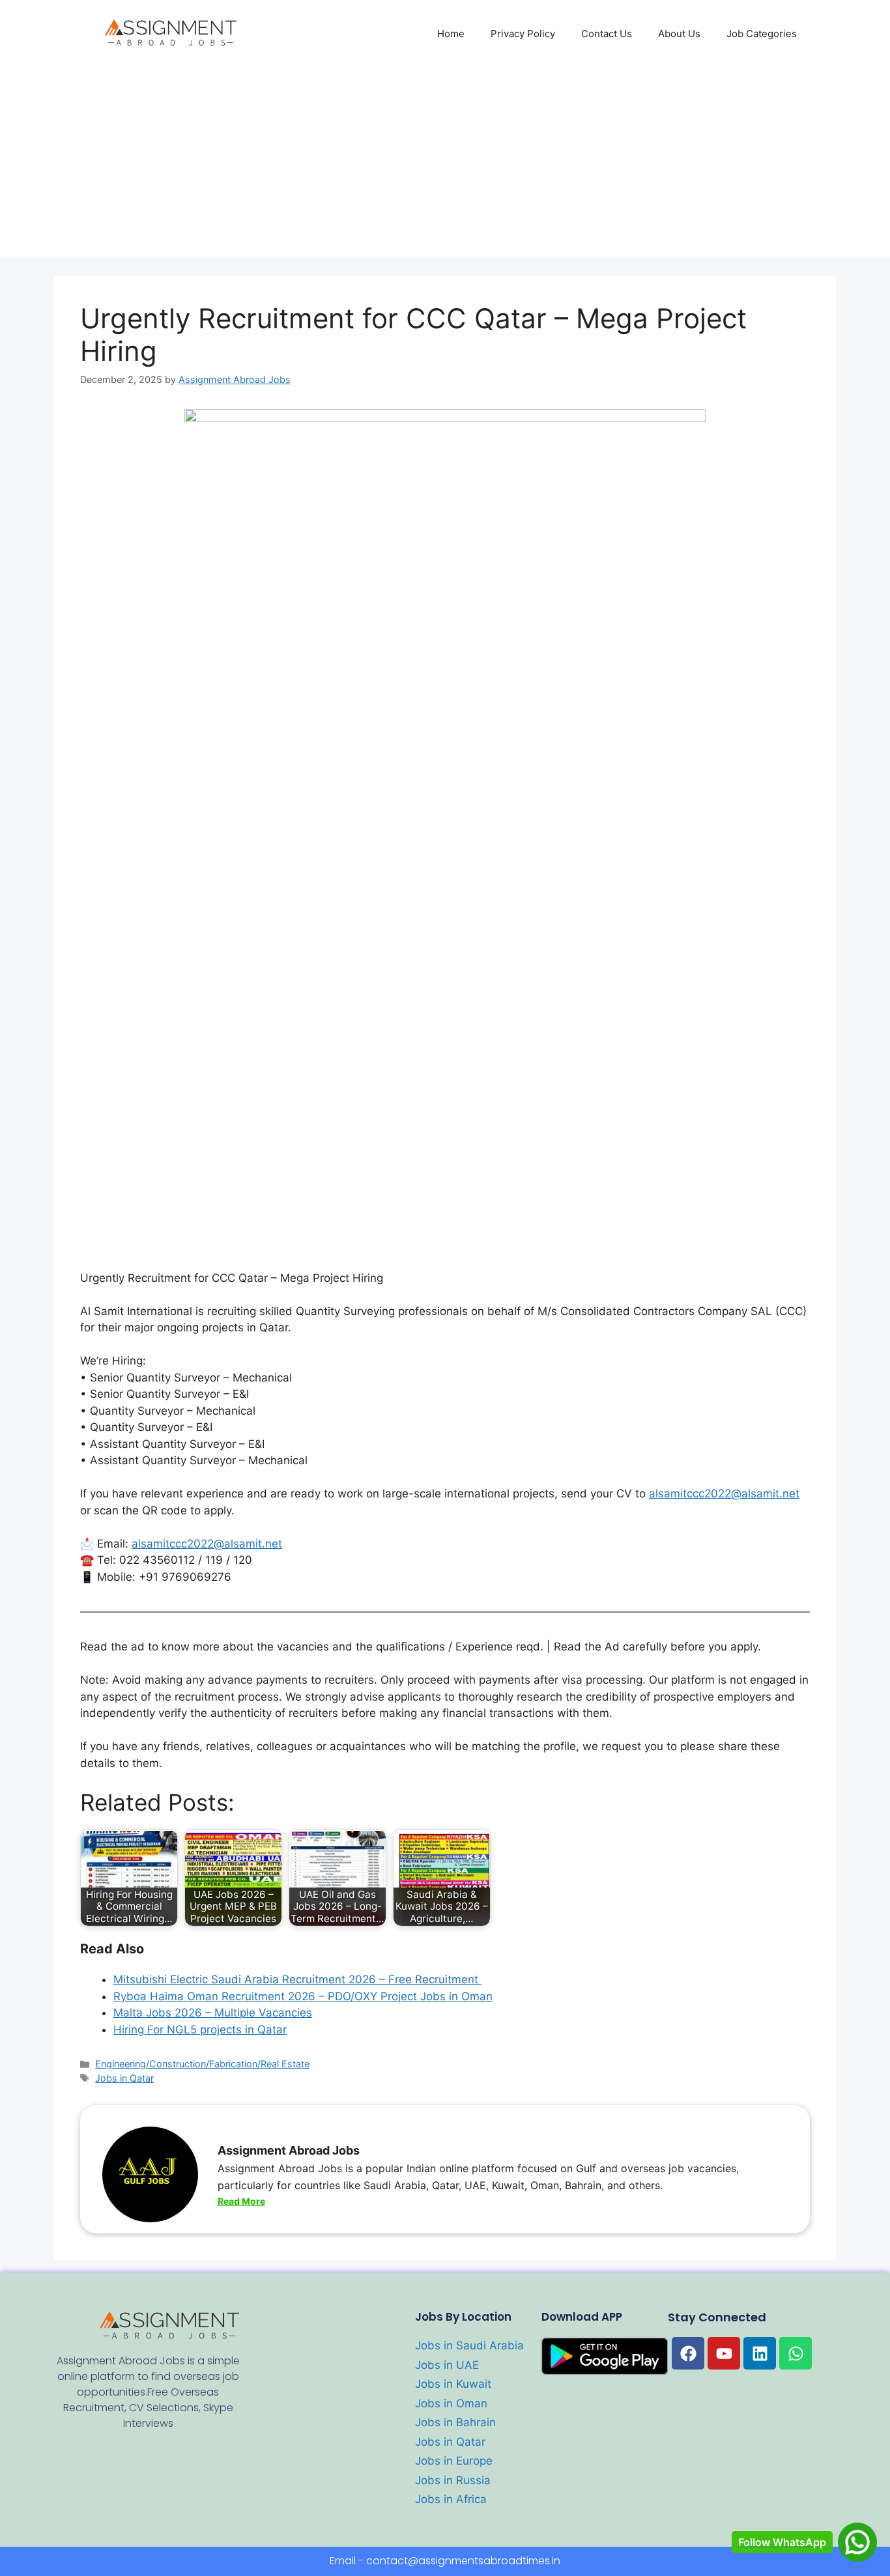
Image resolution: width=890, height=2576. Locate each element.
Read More (241, 2201)
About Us (679, 34)
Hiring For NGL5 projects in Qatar (200, 2030)
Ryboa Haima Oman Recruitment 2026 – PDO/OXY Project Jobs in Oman (303, 1996)
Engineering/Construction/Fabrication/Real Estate (202, 2064)
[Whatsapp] (796, 2353)
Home (451, 34)
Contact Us (607, 34)
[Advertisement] (445, 165)
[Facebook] (688, 2353)
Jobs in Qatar (124, 2078)
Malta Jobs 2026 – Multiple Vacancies (213, 2013)
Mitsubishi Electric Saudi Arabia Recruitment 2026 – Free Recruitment (297, 1979)
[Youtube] (724, 2353)
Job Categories (762, 34)
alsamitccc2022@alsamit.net (724, 1493)
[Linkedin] (760, 2353)
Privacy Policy (523, 34)
